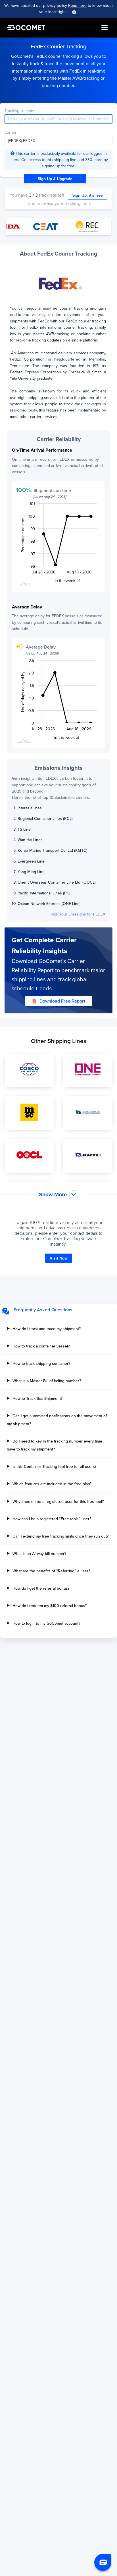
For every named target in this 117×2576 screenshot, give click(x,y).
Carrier (11, 132)
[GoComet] (26, 28)
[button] (103, 2562)
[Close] (74, 12)
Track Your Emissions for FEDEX (77, 914)
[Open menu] (105, 28)
